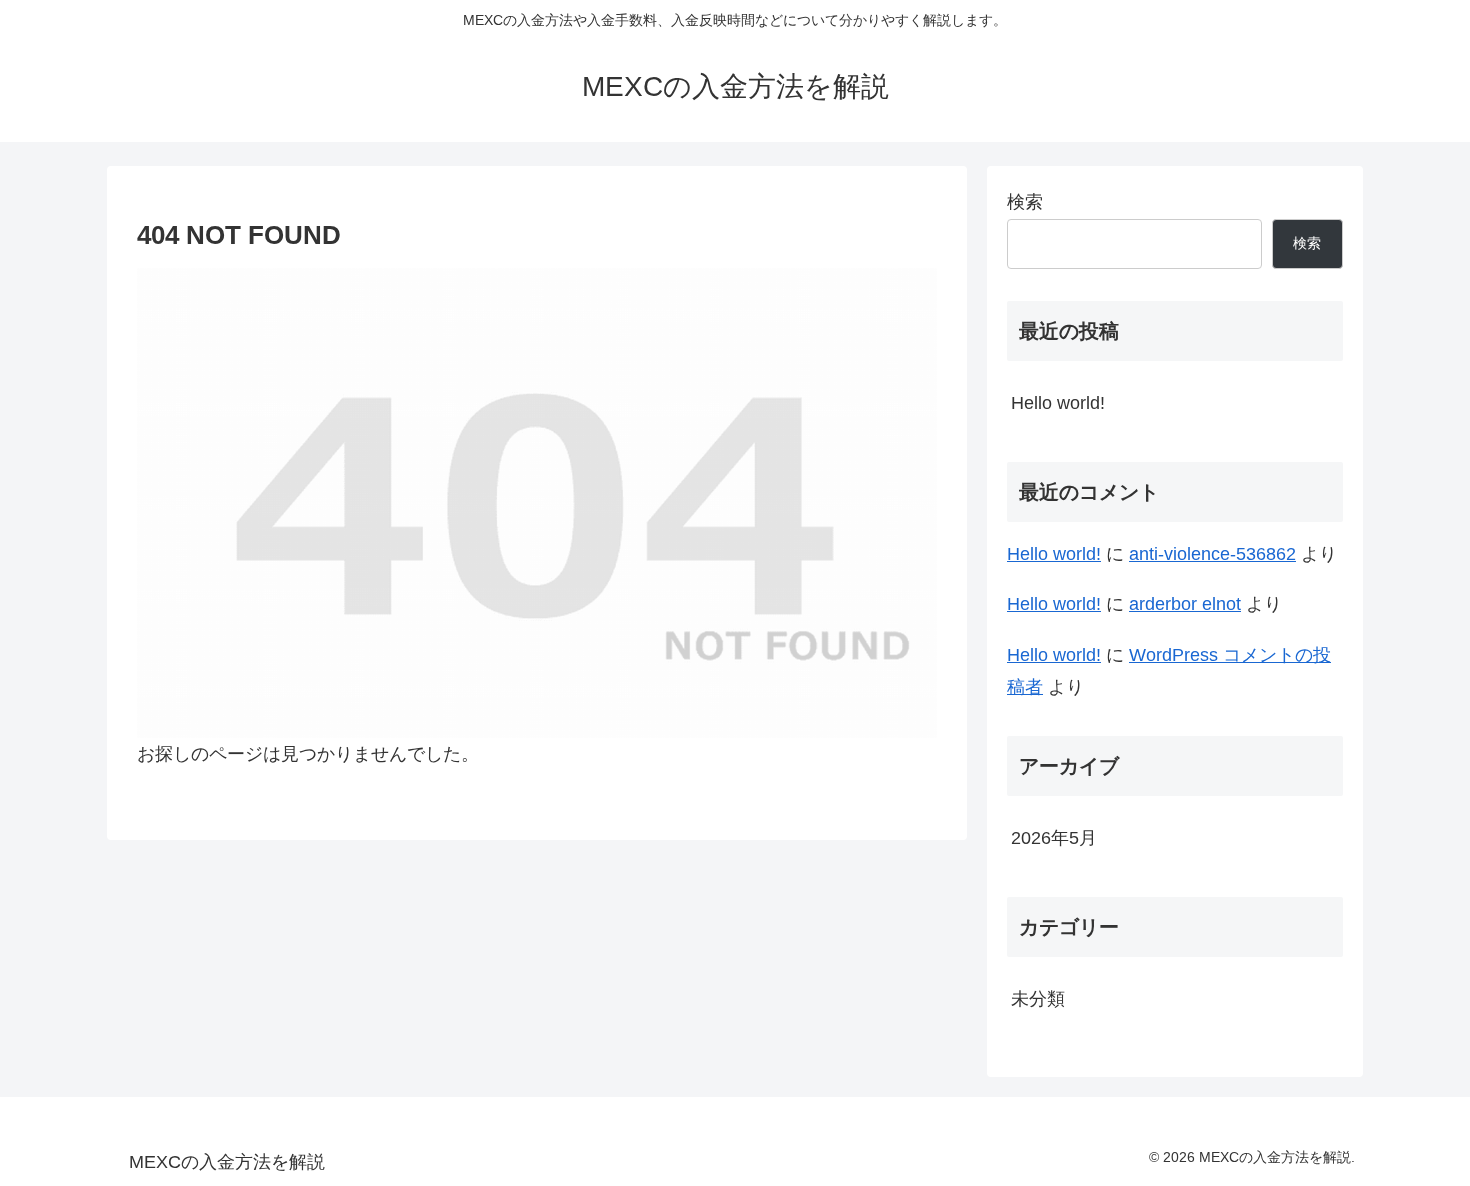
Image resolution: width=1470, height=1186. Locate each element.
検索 (1025, 202)
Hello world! (1058, 403)
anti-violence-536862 (1212, 554)
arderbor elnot (1185, 604)
